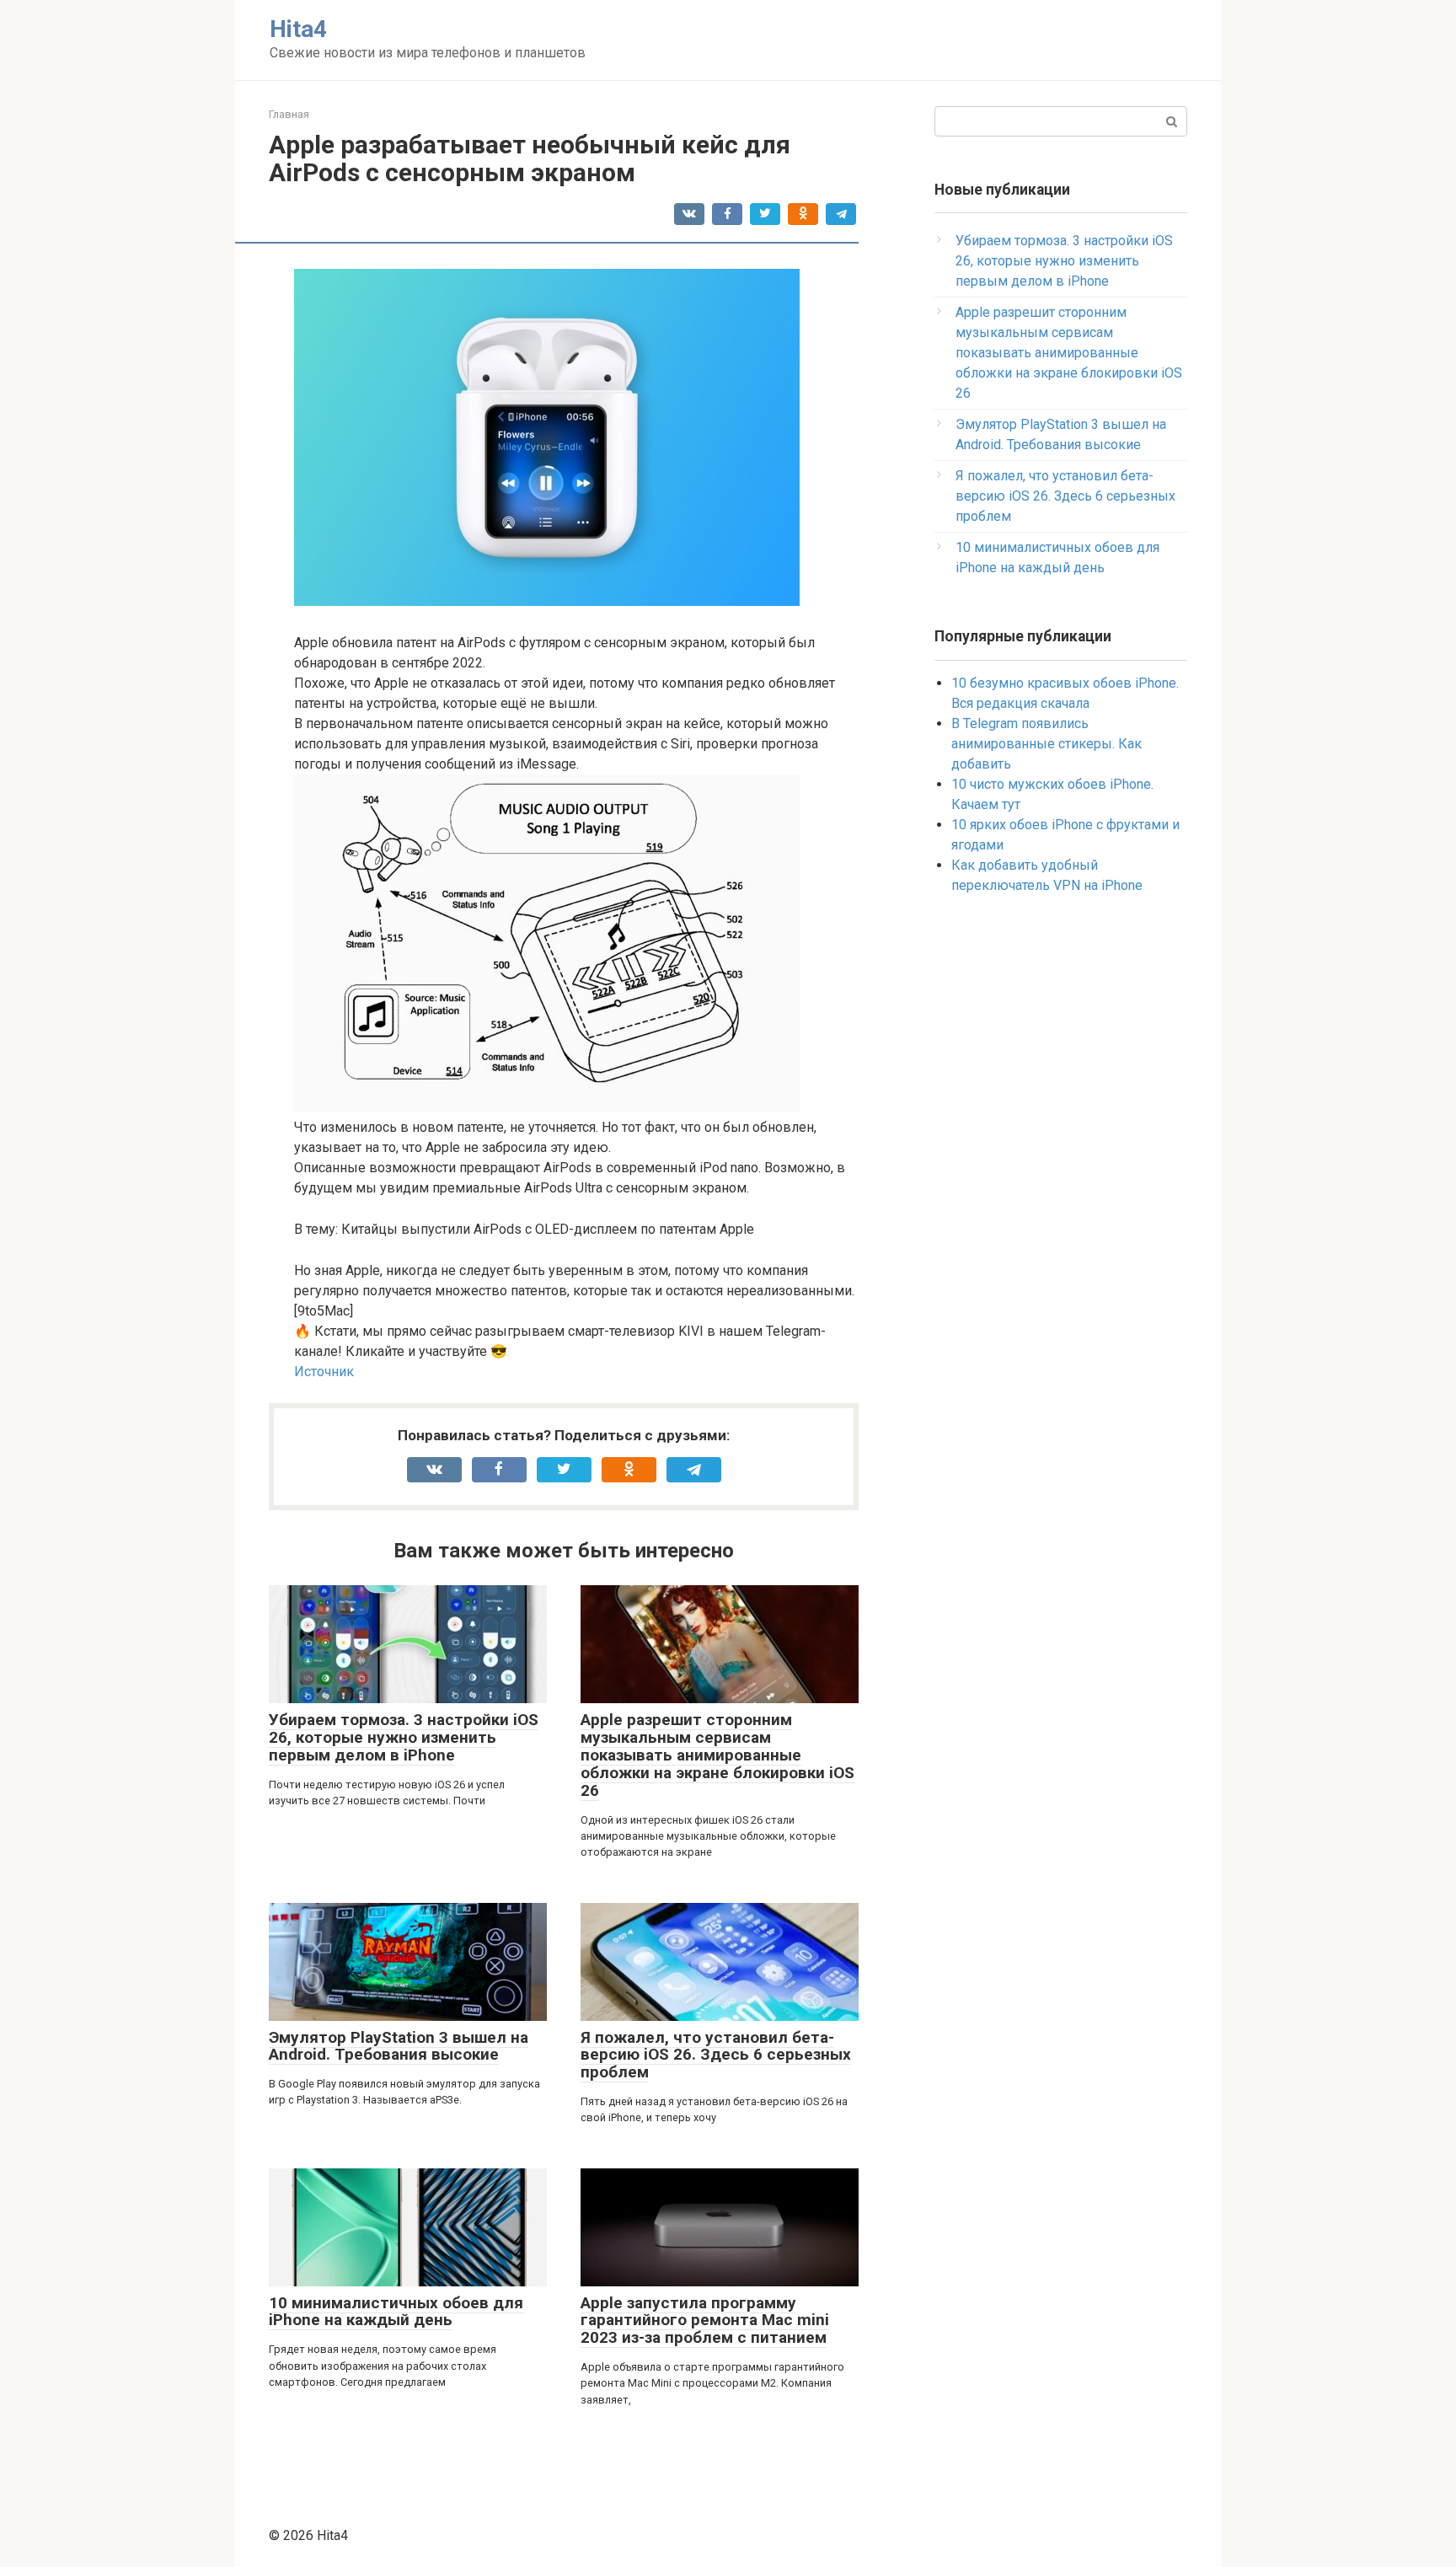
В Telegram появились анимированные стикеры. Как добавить (1046, 744)
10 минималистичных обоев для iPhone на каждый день (396, 2312)
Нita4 (298, 29)
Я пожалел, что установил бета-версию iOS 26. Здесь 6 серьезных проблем (716, 2055)
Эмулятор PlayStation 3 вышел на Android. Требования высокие (399, 2046)
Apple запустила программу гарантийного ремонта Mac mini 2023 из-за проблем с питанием (705, 2320)
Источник (324, 1372)
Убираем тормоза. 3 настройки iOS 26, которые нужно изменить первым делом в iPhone (404, 1737)
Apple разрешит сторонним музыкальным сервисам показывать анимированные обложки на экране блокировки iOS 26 (717, 1755)
